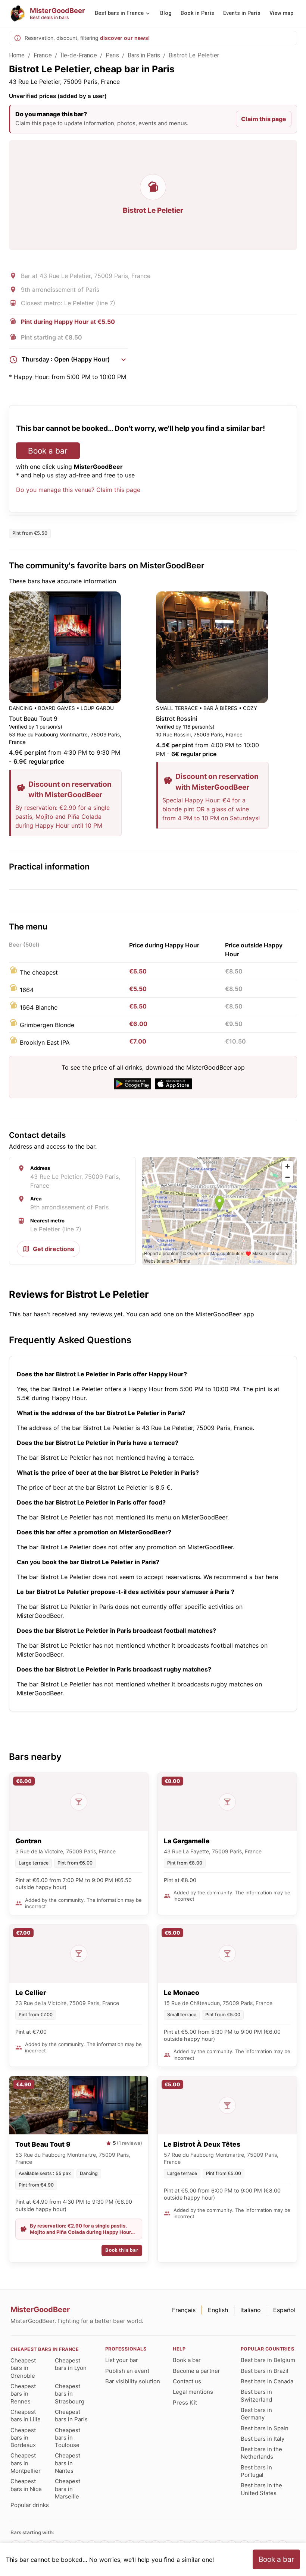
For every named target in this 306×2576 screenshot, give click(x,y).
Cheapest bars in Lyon (71, 2364)
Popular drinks (30, 2505)
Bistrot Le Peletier (194, 55)
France (43, 55)
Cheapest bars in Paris (71, 2416)
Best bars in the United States (261, 2489)
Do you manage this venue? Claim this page (78, 490)
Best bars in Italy (263, 2439)
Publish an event (127, 2371)
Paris (112, 55)
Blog (166, 13)
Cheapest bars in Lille (26, 2416)
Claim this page (264, 119)
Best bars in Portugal (256, 2471)
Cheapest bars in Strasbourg (70, 2394)
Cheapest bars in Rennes (23, 2394)
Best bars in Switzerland (256, 2395)
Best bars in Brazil (265, 2371)
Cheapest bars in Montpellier (26, 2463)
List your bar (122, 2360)
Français (184, 2310)
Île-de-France (79, 55)
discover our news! (125, 38)
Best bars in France (119, 13)
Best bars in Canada (267, 2381)
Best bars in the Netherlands (261, 2453)
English (218, 2310)
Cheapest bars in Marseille (68, 2489)
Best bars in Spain (265, 2428)
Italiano (251, 2310)
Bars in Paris (144, 55)
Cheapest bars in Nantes (68, 2463)
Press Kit (185, 2403)
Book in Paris (197, 13)
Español (284, 2310)
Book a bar (48, 451)
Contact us (187, 2381)
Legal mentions (193, 2392)
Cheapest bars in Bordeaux (23, 2438)
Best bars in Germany (256, 2414)
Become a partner (196, 2371)
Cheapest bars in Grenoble (23, 2368)
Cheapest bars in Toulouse (68, 2438)
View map (281, 13)
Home (17, 55)
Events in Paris (242, 13)
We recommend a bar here (241, 1577)
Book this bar (122, 2250)
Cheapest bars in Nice (26, 2485)
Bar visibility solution (133, 2381)
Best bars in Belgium (268, 2360)
